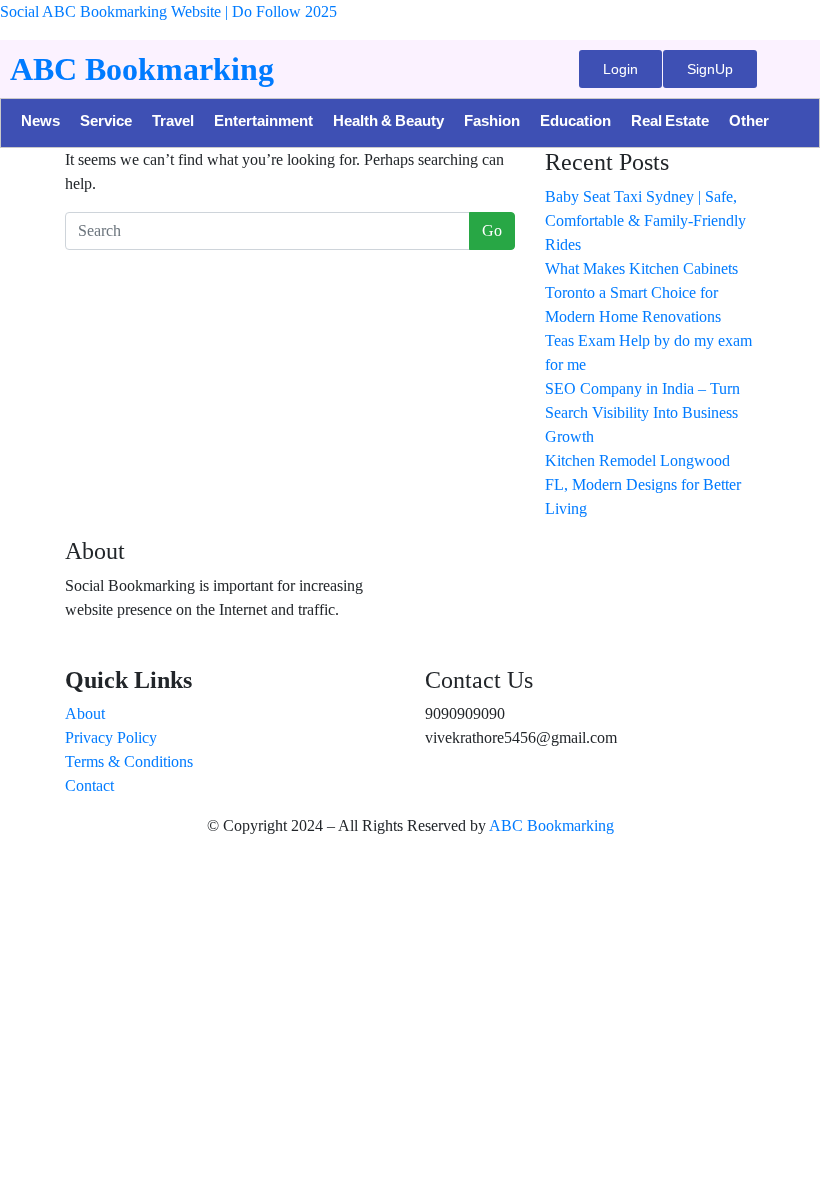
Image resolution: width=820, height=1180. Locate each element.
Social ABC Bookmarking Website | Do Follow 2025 (168, 11)
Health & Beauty (388, 123)
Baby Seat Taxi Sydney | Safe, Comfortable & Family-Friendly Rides (645, 220)
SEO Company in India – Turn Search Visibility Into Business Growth (642, 412)
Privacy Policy (111, 737)
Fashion (492, 123)
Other (749, 123)
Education (575, 123)
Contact (89, 785)
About (85, 713)
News (40, 123)
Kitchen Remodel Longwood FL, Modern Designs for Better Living (643, 484)
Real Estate (670, 123)
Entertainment (263, 123)
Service (106, 123)
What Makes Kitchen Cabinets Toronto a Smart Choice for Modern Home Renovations (641, 292)
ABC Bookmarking (142, 69)
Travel (173, 123)
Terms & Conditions (129, 761)
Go (492, 230)
